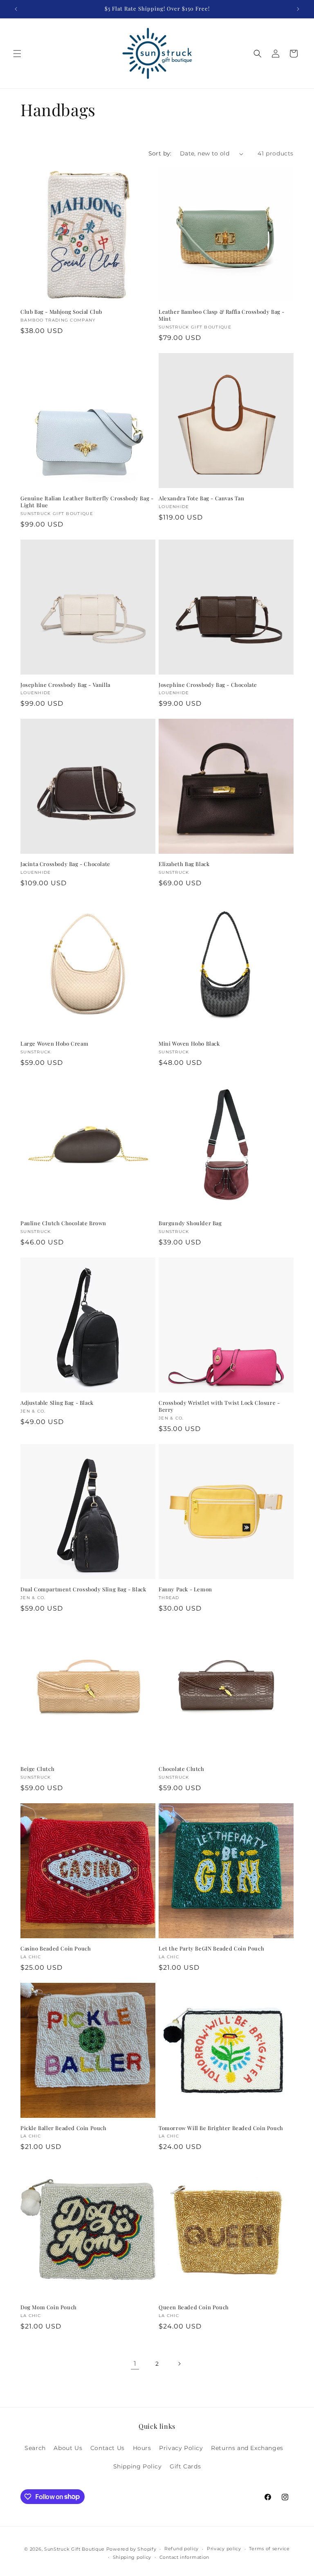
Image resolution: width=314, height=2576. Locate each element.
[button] (17, 54)
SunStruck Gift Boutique (74, 2549)
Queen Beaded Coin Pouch (194, 2307)
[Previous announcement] (16, 9)
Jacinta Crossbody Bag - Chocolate (65, 864)
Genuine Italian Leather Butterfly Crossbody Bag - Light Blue (87, 502)
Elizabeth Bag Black (184, 864)
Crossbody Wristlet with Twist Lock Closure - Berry (219, 1406)
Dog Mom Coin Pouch (49, 2307)
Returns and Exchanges (247, 2448)
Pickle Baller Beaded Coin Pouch (64, 2128)
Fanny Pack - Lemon (185, 1589)
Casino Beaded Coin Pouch (56, 1948)
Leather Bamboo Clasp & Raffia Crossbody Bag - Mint (222, 315)
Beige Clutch (37, 1769)
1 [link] (135, 2363)
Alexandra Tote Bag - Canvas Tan (202, 498)
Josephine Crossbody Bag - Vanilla (65, 685)
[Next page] (179, 2364)
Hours (142, 2448)
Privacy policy (224, 2549)
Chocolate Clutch (182, 1769)
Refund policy (182, 2549)
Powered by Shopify (131, 2549)
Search (35, 2448)
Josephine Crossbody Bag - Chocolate (208, 685)
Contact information (184, 2557)
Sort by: (160, 153)
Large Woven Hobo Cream (54, 1044)
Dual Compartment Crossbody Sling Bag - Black (83, 1589)
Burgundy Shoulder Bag (190, 1223)
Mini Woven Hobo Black (189, 1044)
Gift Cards (185, 2466)
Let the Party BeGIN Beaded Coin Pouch (211, 1948)
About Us (68, 2448)
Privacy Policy (181, 2448)
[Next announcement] (298, 9)
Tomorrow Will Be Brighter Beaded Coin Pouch (221, 2128)
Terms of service (269, 2549)
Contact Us (108, 2448)
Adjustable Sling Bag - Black (57, 1403)
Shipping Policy (138, 2466)
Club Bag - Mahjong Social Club (61, 312)
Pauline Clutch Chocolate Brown (63, 1223)
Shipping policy (132, 2557)
